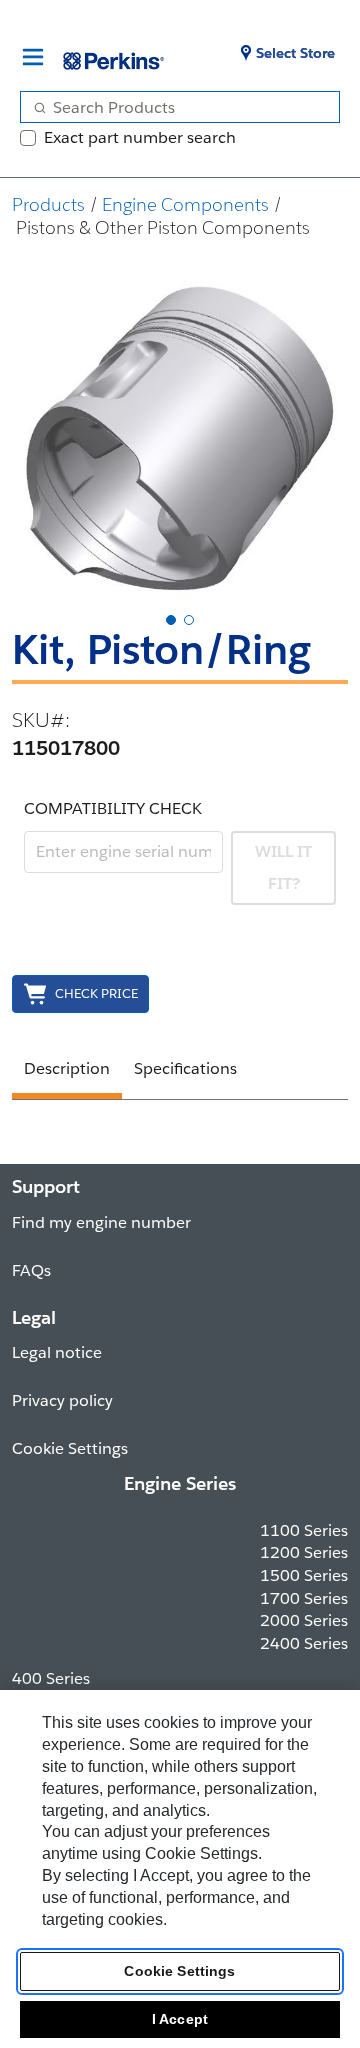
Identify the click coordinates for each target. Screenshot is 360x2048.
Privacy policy (62, 1400)
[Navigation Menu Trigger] (33, 57)
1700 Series (304, 1598)
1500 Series (304, 1575)
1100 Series (304, 1530)
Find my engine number (101, 1222)
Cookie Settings (179, 1971)
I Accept (180, 2019)
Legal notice (57, 1352)
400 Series (51, 1678)
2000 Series (304, 1620)
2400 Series (304, 1643)
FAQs (31, 1270)
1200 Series (304, 1552)
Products (48, 204)
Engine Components (185, 204)
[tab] (171, 620)
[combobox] (172, 107)
